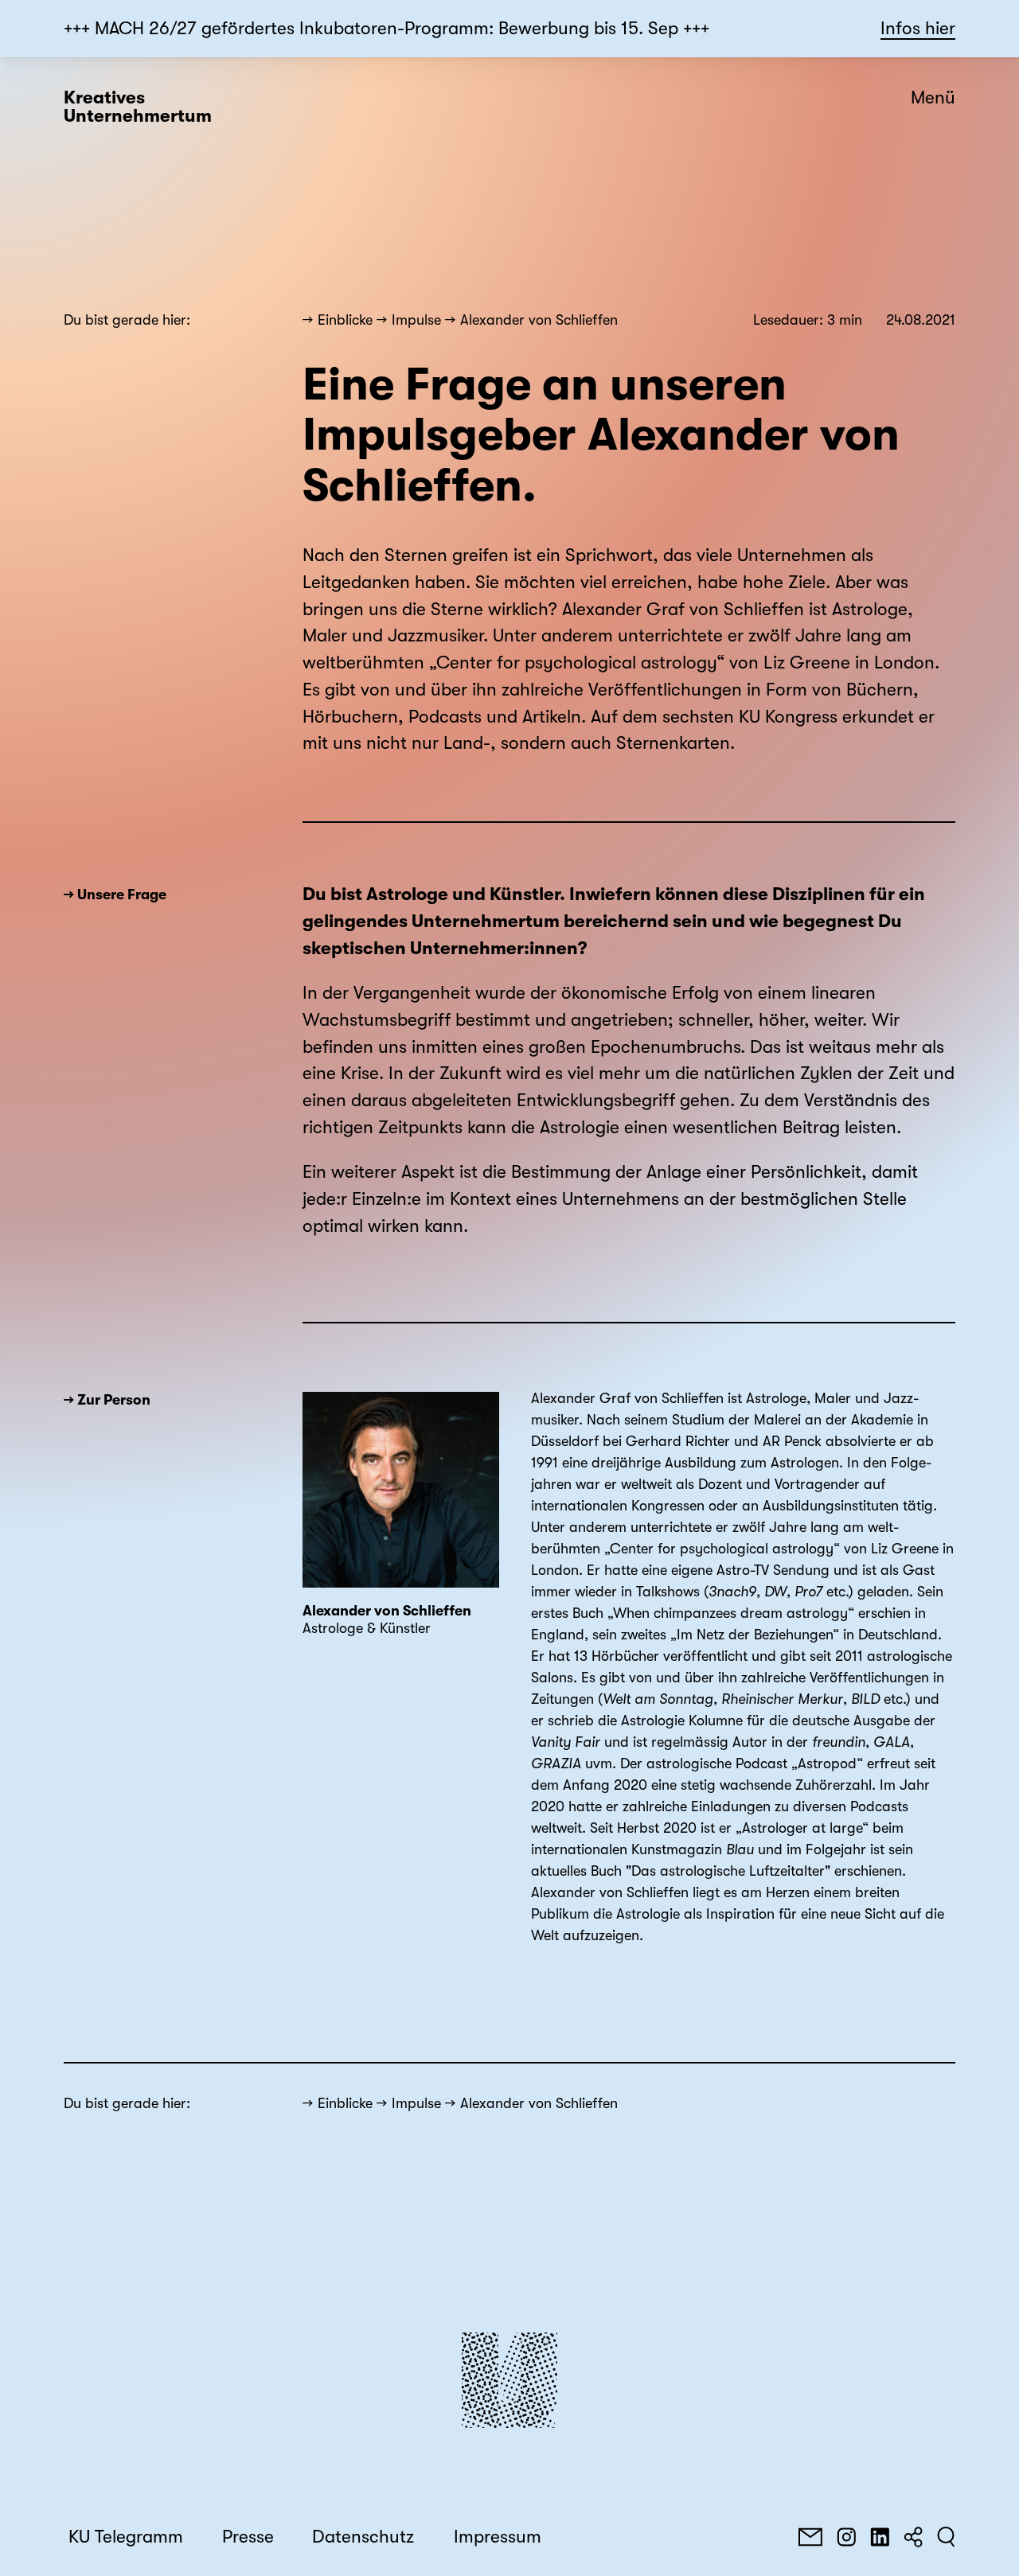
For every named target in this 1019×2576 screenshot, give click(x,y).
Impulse (416, 320)
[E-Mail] (810, 2537)
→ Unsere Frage (115, 894)
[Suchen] (946, 2537)
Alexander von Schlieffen (539, 320)
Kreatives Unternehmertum (138, 107)
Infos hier (918, 29)
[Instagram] (846, 2537)
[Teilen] (913, 2537)
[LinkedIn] (880, 2537)
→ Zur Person (107, 1400)
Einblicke (345, 320)
